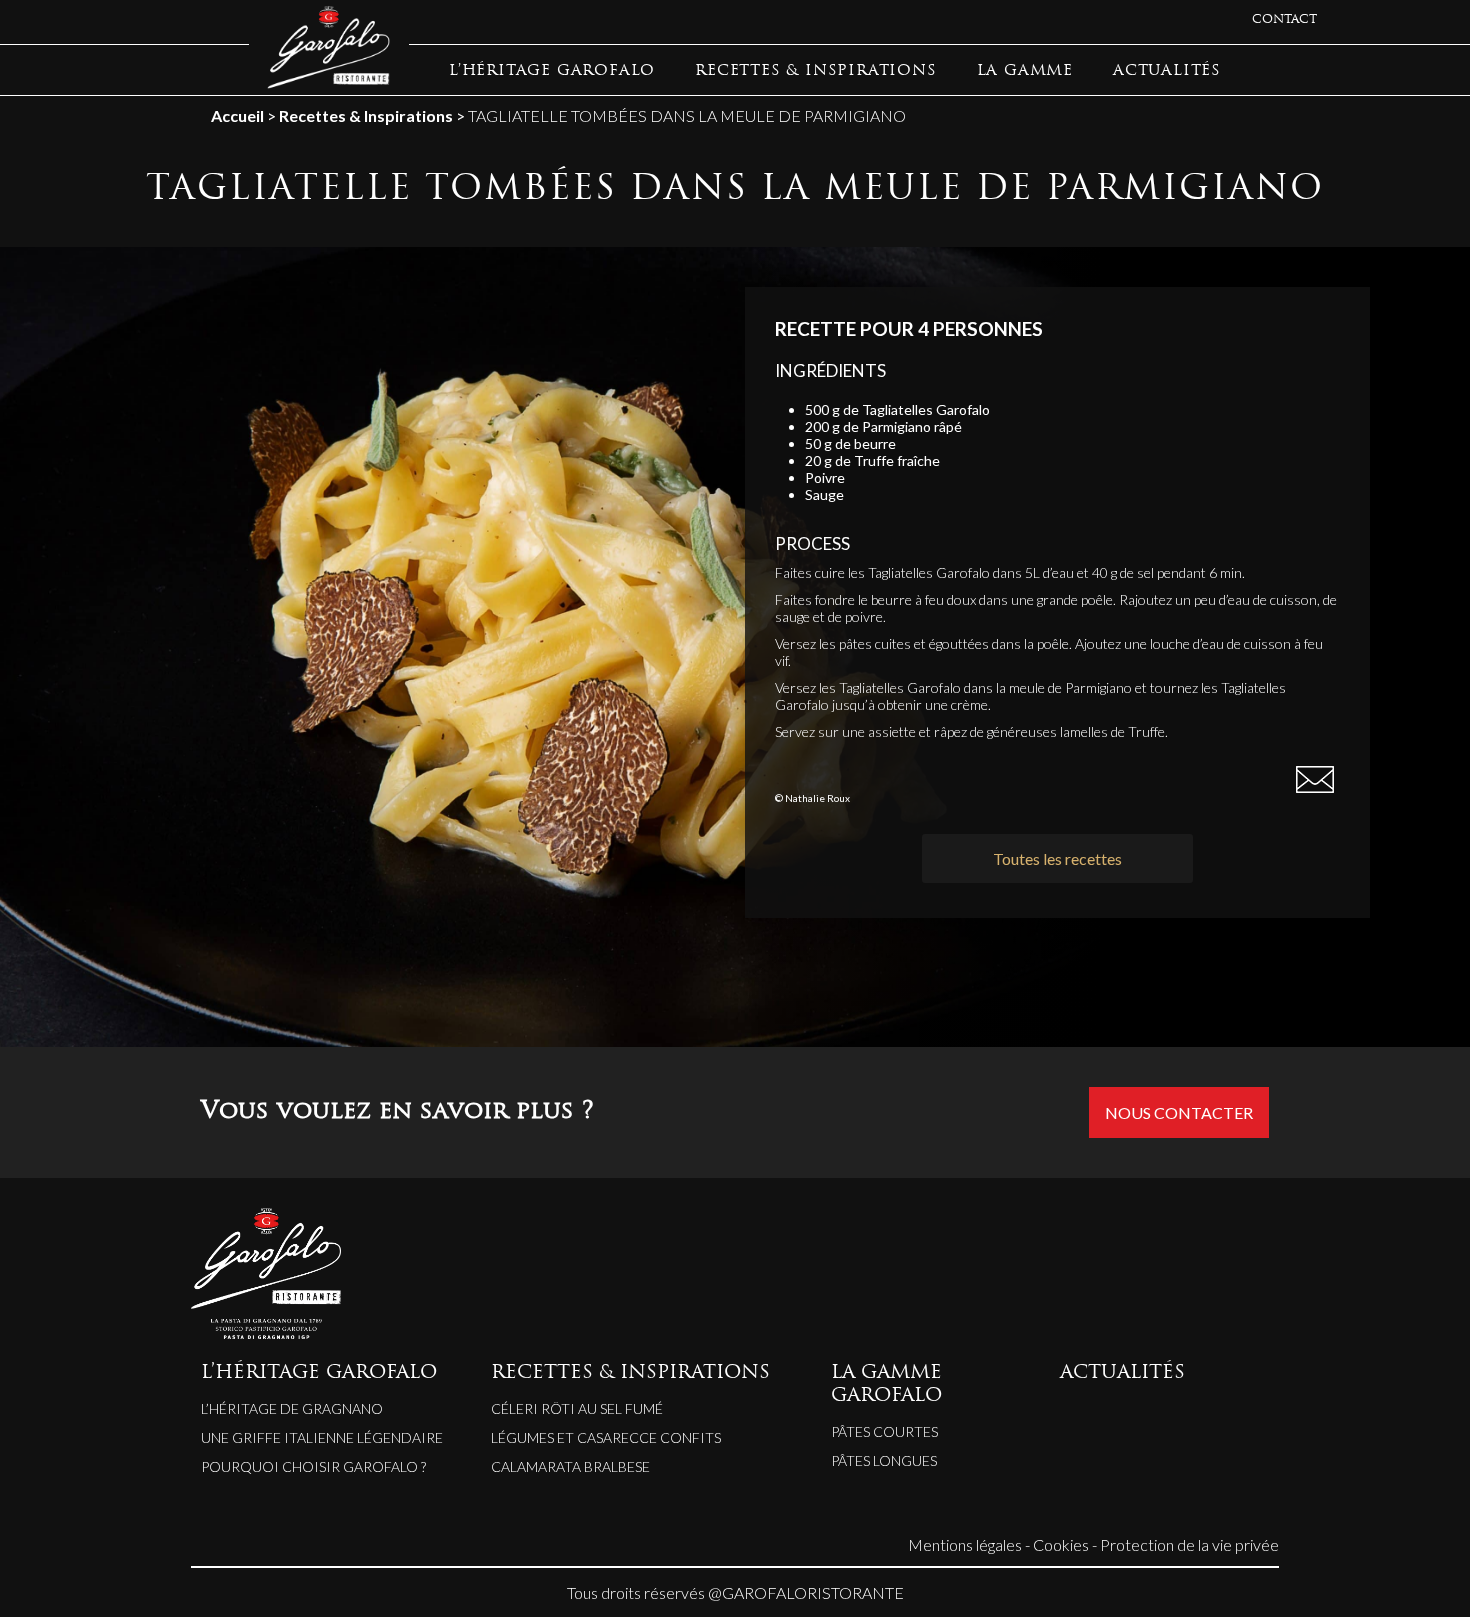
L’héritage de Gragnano (292, 1408)
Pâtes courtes (884, 1431)
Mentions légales (965, 1544)
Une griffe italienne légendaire (322, 1437)
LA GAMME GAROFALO (886, 1385)
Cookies (1061, 1544)
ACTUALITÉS (1167, 71)
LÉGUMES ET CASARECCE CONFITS (606, 1437)
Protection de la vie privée (1189, 1544)
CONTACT (1284, 20)
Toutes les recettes (1057, 858)
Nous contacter (1179, 1112)
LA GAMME (1025, 71)
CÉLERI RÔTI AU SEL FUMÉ (577, 1408)
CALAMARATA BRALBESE (570, 1466)
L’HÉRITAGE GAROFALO (552, 71)
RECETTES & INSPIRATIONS (815, 71)
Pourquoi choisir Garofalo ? (313, 1466)
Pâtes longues (884, 1460)
